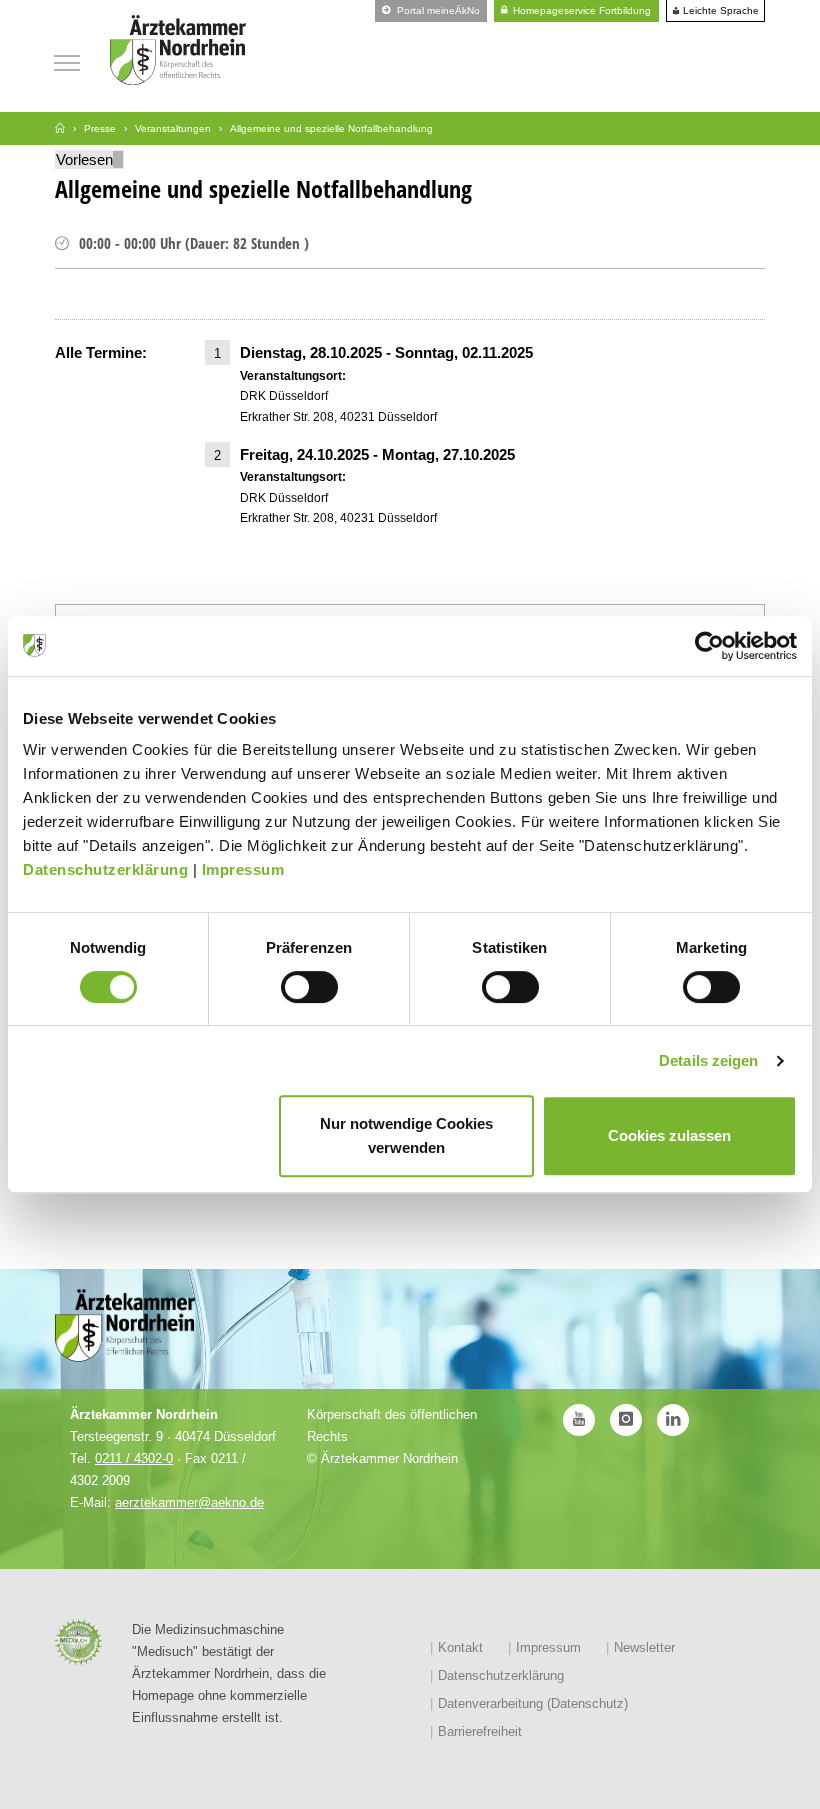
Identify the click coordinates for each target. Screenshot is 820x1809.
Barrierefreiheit (480, 1731)
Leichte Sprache (719, 11)
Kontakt (460, 1647)
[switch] (309, 987)
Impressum (243, 869)
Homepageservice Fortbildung (580, 10)
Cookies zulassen (669, 1135)
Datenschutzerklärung (105, 869)
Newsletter (644, 1647)
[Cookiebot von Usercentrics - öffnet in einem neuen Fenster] (709, 646)
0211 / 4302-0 (134, 1458)
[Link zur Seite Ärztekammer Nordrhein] (60, 128)
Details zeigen (708, 1060)
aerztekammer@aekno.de (189, 1502)
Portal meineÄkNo (437, 10)
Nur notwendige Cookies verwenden (406, 1135)
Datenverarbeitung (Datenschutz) (533, 1703)
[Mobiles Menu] (67, 60)
